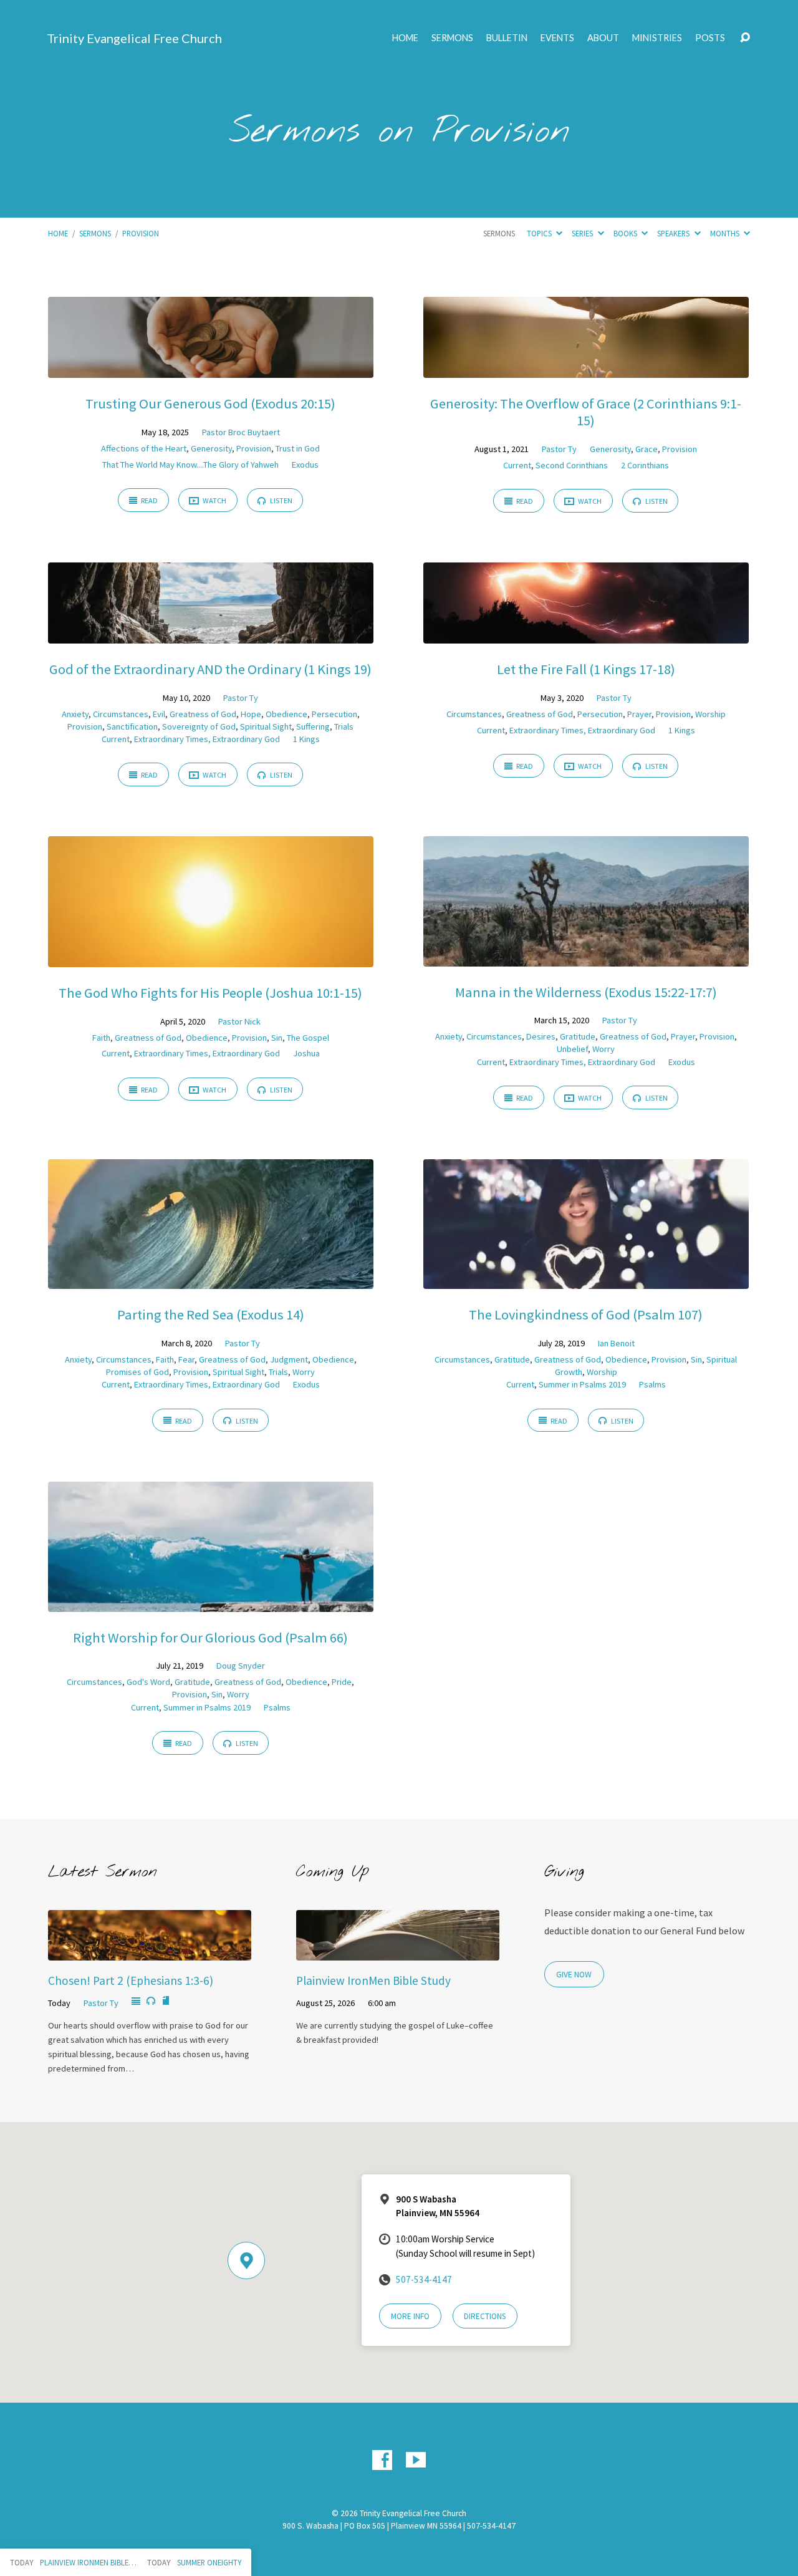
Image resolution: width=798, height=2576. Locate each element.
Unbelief (572, 1049)
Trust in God (298, 448)
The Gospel (308, 1038)
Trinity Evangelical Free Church (134, 38)
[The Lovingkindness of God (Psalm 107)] (586, 1280)
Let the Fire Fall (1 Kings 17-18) (586, 669)
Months (726, 233)
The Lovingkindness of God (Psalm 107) (586, 1315)
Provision (141, 233)
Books (626, 233)
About (603, 38)
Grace (647, 449)
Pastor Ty (559, 449)
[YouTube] (416, 2460)
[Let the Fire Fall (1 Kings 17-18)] (586, 634)
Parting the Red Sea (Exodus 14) (211, 1315)
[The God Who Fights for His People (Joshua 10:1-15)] (211, 958)
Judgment (289, 1359)
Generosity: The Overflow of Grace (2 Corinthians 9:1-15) (586, 412)
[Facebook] (382, 2460)
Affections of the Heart (144, 448)
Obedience (286, 714)
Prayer (639, 714)
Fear (186, 1359)
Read (149, 500)
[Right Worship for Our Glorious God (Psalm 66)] (211, 1603)
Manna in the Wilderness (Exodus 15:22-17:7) (586, 992)
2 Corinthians (645, 465)
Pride (342, 1682)
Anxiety (75, 714)
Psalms (652, 1384)
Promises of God (137, 1372)
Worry (603, 1049)
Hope (251, 714)
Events (557, 38)
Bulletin (507, 38)
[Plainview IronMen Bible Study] (398, 1952)
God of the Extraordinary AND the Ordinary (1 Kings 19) (210, 669)
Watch (214, 500)
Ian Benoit (616, 1343)
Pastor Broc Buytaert (241, 432)
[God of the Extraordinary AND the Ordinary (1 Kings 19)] (211, 634)
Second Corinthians (572, 465)
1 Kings (306, 739)
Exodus (305, 465)
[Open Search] (745, 38)
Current (517, 465)
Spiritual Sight (266, 726)
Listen (281, 500)
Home (405, 38)
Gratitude (578, 1036)
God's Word (148, 1682)
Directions (485, 2316)
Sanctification (132, 726)
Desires (541, 1036)
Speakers (674, 233)
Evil (159, 714)
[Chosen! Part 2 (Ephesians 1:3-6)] (150, 1952)
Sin (277, 1038)
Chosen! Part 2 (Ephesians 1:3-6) (131, 1980)
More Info (410, 2316)
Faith (101, 1038)
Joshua (306, 1053)
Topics (540, 233)
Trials (344, 726)
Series (583, 233)
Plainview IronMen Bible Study (373, 1980)
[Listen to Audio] (151, 2001)
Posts (710, 38)
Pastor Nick (239, 1021)
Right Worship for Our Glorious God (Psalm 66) (210, 1638)
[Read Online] (136, 2002)
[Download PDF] (166, 2001)
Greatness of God (203, 714)
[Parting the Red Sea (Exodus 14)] (211, 1280)
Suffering (313, 726)
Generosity (211, 448)
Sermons (452, 38)
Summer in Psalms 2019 (582, 1384)
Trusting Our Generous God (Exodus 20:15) (210, 403)
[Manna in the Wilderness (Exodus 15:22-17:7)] (586, 957)
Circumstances (121, 714)
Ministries (657, 38)
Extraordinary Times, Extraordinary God (207, 739)
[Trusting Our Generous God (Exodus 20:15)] (211, 369)
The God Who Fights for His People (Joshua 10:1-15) (210, 993)
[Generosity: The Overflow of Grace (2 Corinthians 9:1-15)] (586, 369)
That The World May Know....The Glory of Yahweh (190, 465)
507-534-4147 (424, 2279)
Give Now (574, 1975)
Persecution (334, 714)
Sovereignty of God (199, 726)
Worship (710, 714)
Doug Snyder (241, 1666)
